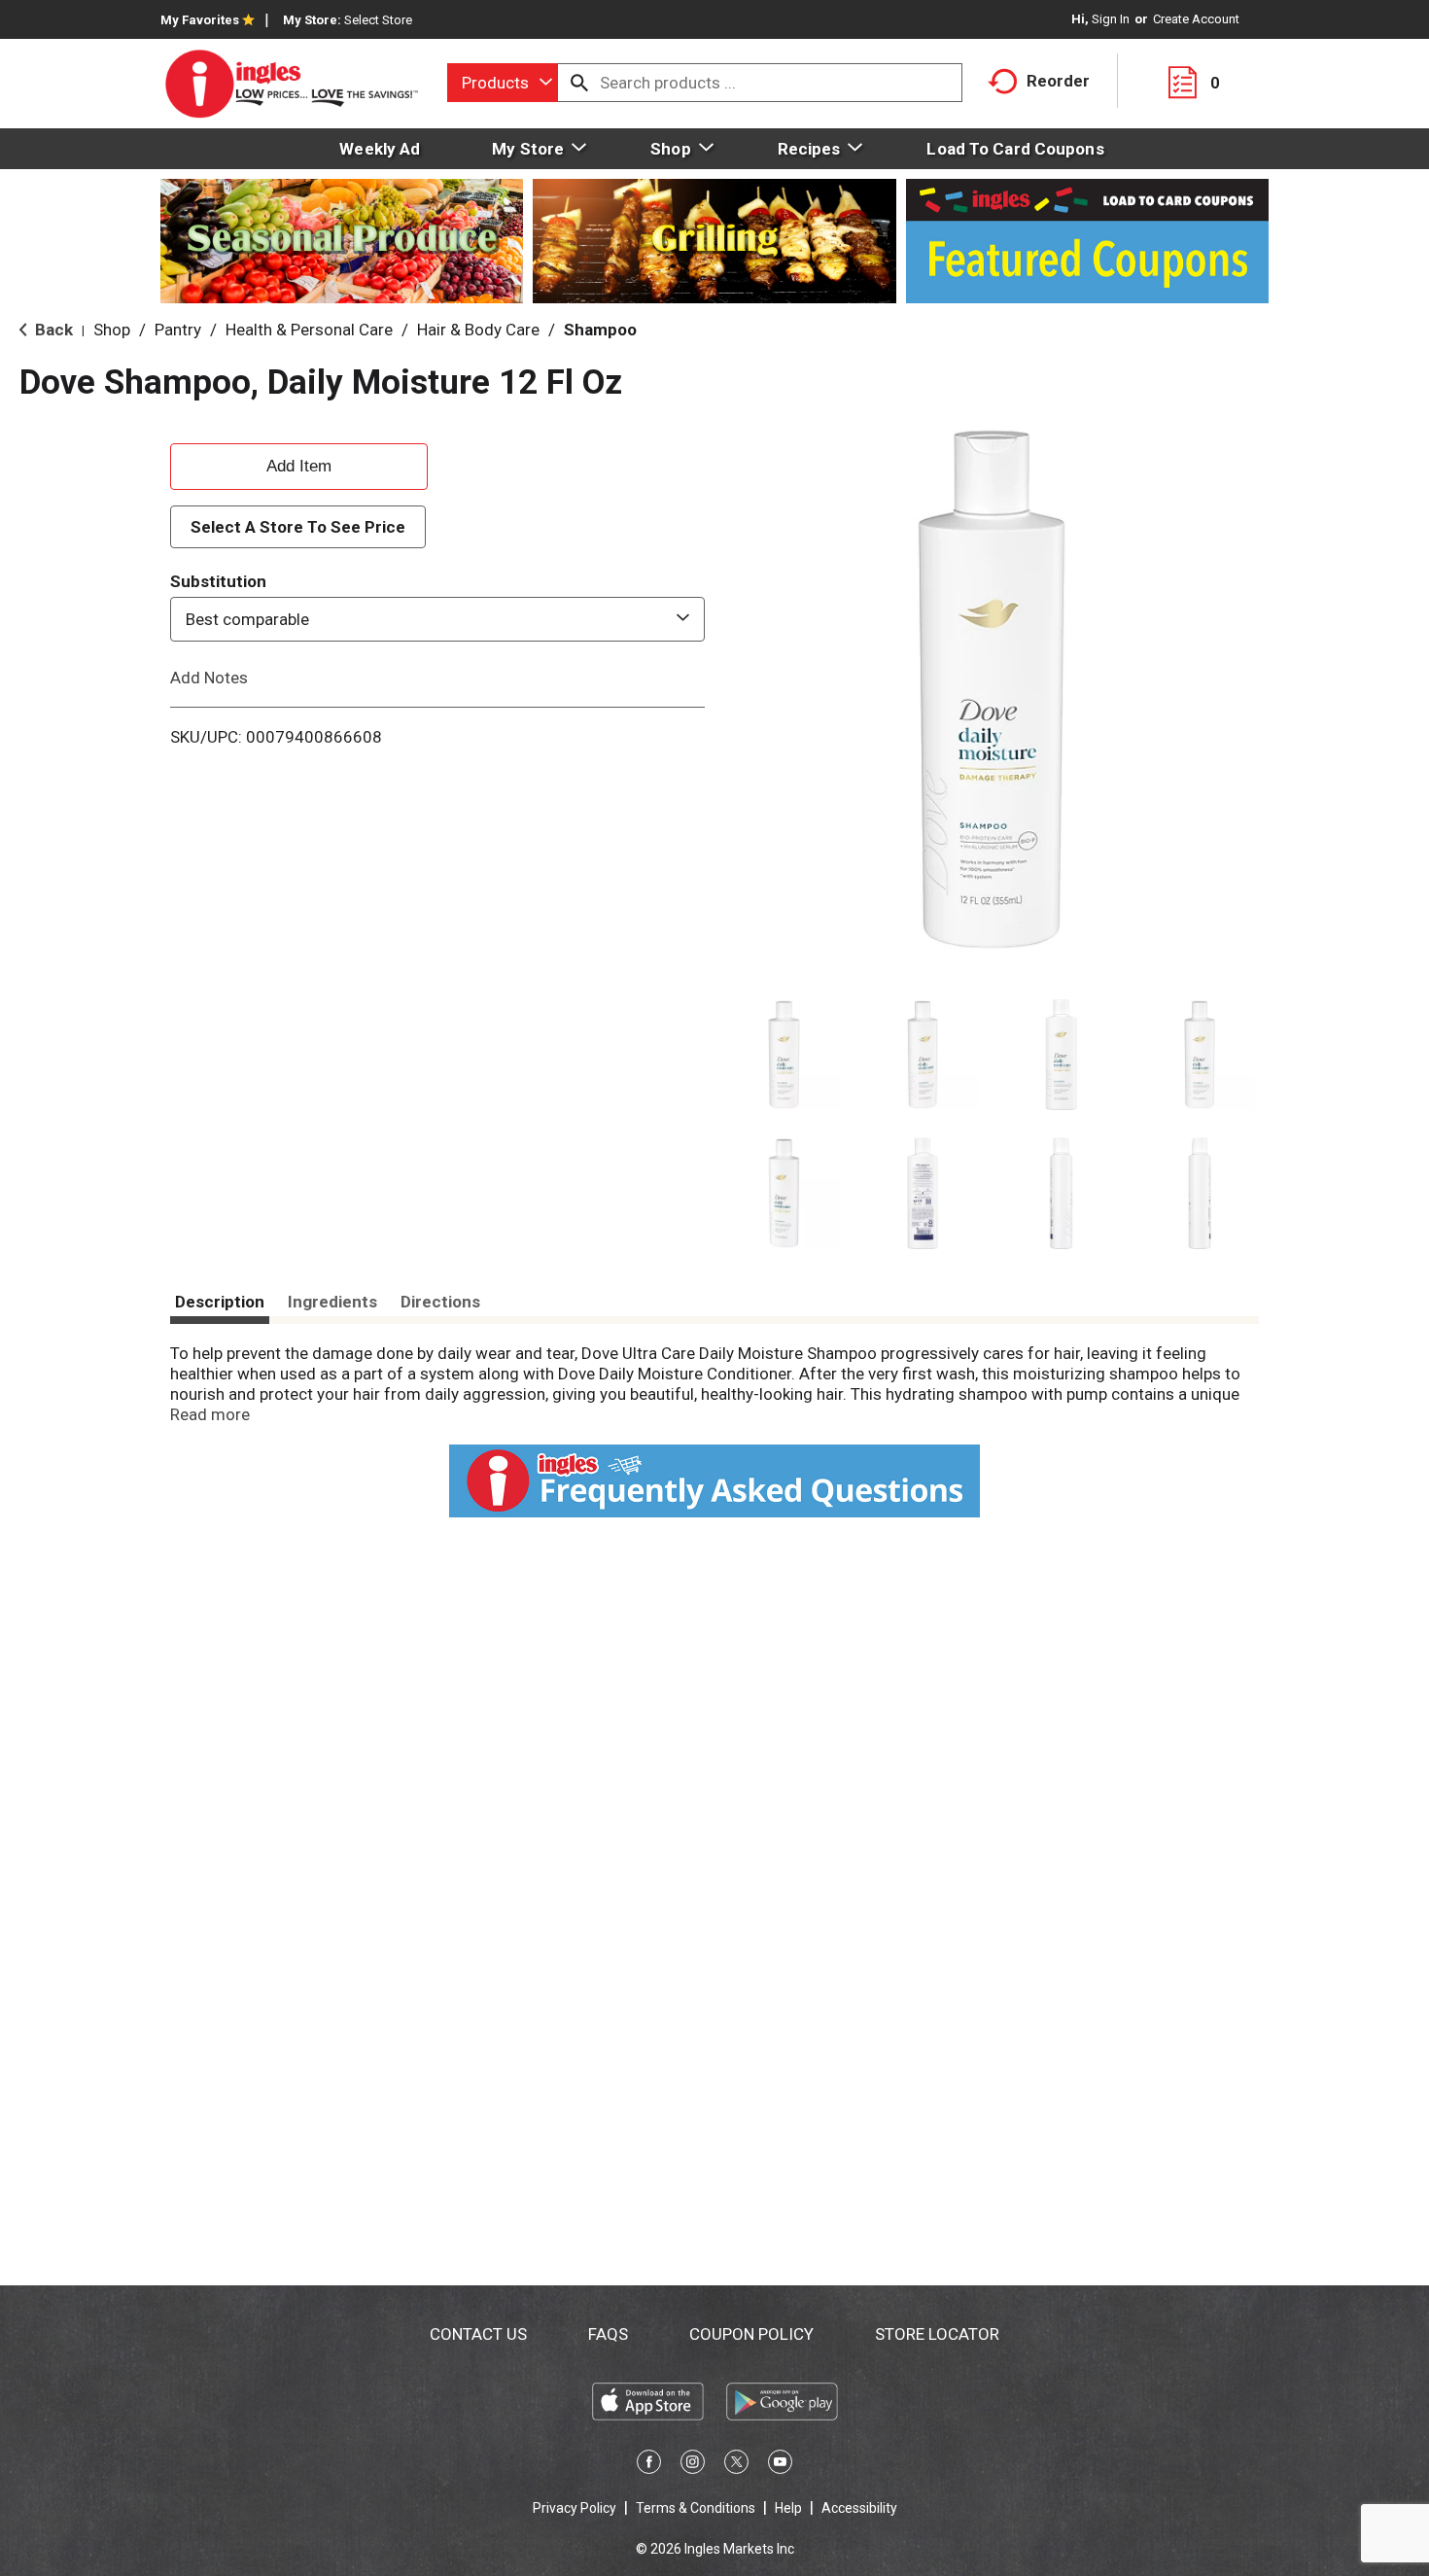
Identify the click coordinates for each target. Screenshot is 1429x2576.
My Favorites (200, 20)
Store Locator (937, 2334)
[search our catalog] (579, 83)
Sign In (1111, 19)
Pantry (178, 330)
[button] (784, 1055)
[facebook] (649, 2465)
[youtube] (780, 2465)
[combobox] (503, 83)
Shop (112, 330)
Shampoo (600, 330)
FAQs (608, 2334)
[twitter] (736, 2465)
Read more (210, 1414)
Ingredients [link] (332, 1302)
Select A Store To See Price (298, 527)
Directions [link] (440, 1302)
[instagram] (693, 2465)
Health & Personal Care (309, 330)
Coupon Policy (751, 2334)
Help (788, 2508)
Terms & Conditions (696, 2508)
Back (52, 330)
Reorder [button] (1058, 81)
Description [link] (220, 1302)
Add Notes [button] (209, 678)
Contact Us (478, 2334)
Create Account (1196, 19)
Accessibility (859, 2508)
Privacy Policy (575, 2508)
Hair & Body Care (478, 330)
